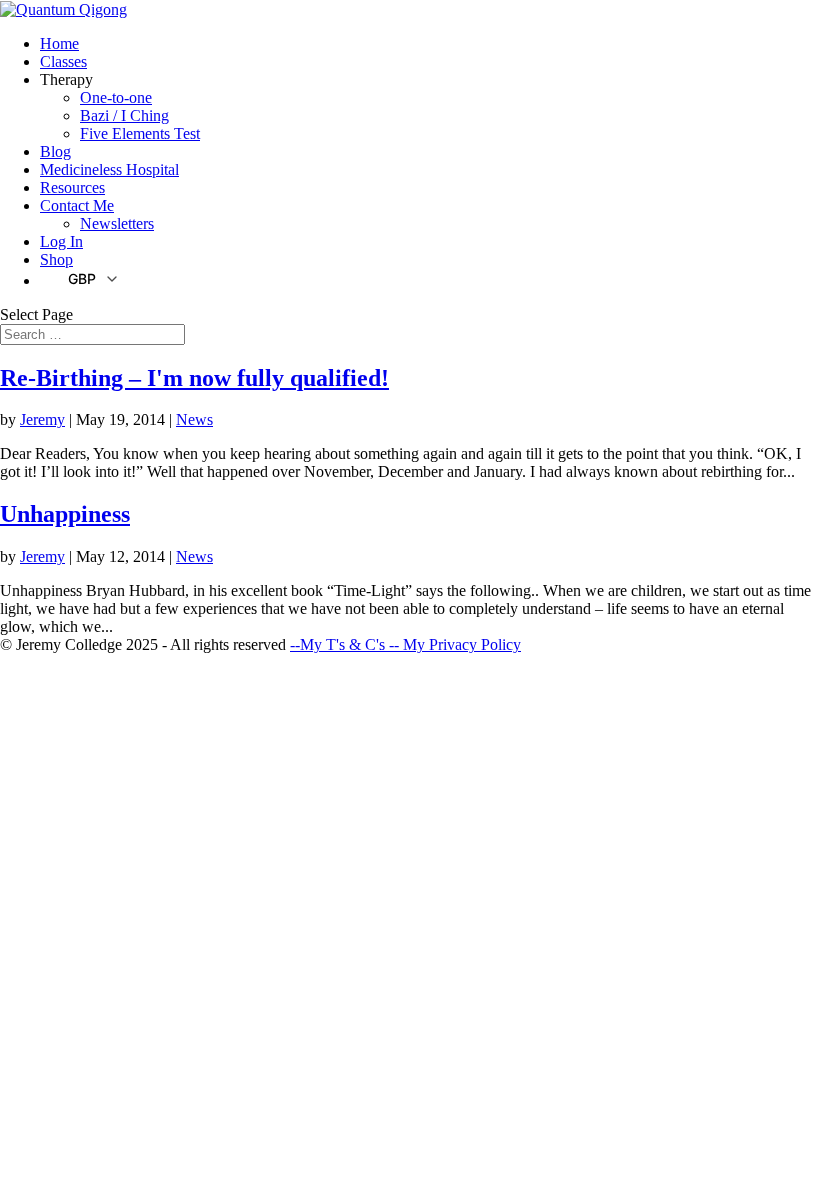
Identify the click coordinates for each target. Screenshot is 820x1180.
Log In (61, 241)
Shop (56, 259)
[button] (80, 278)
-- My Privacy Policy (455, 644)
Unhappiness (65, 514)
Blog (55, 151)
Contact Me (77, 205)
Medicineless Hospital (109, 169)
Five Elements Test (140, 133)
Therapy (66, 79)
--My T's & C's (339, 644)
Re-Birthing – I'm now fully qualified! (194, 378)
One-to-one (116, 97)
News (194, 419)
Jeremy (42, 419)
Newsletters (117, 223)
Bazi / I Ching (124, 115)
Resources (72, 187)
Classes (63, 61)
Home (59, 43)
